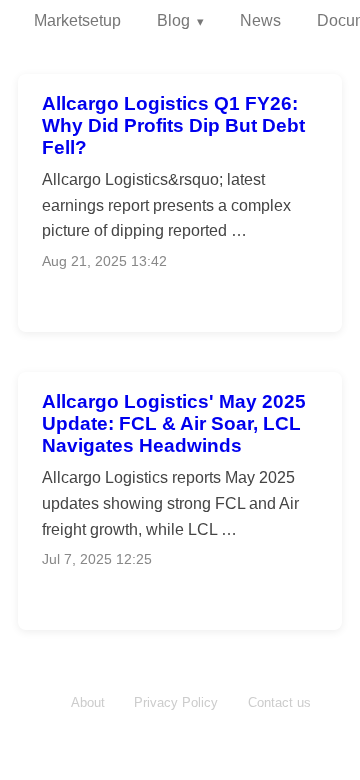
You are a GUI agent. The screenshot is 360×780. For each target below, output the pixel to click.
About (88, 702)
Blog (173, 20)
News (260, 20)
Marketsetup (77, 20)
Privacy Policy (176, 702)
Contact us (279, 702)
